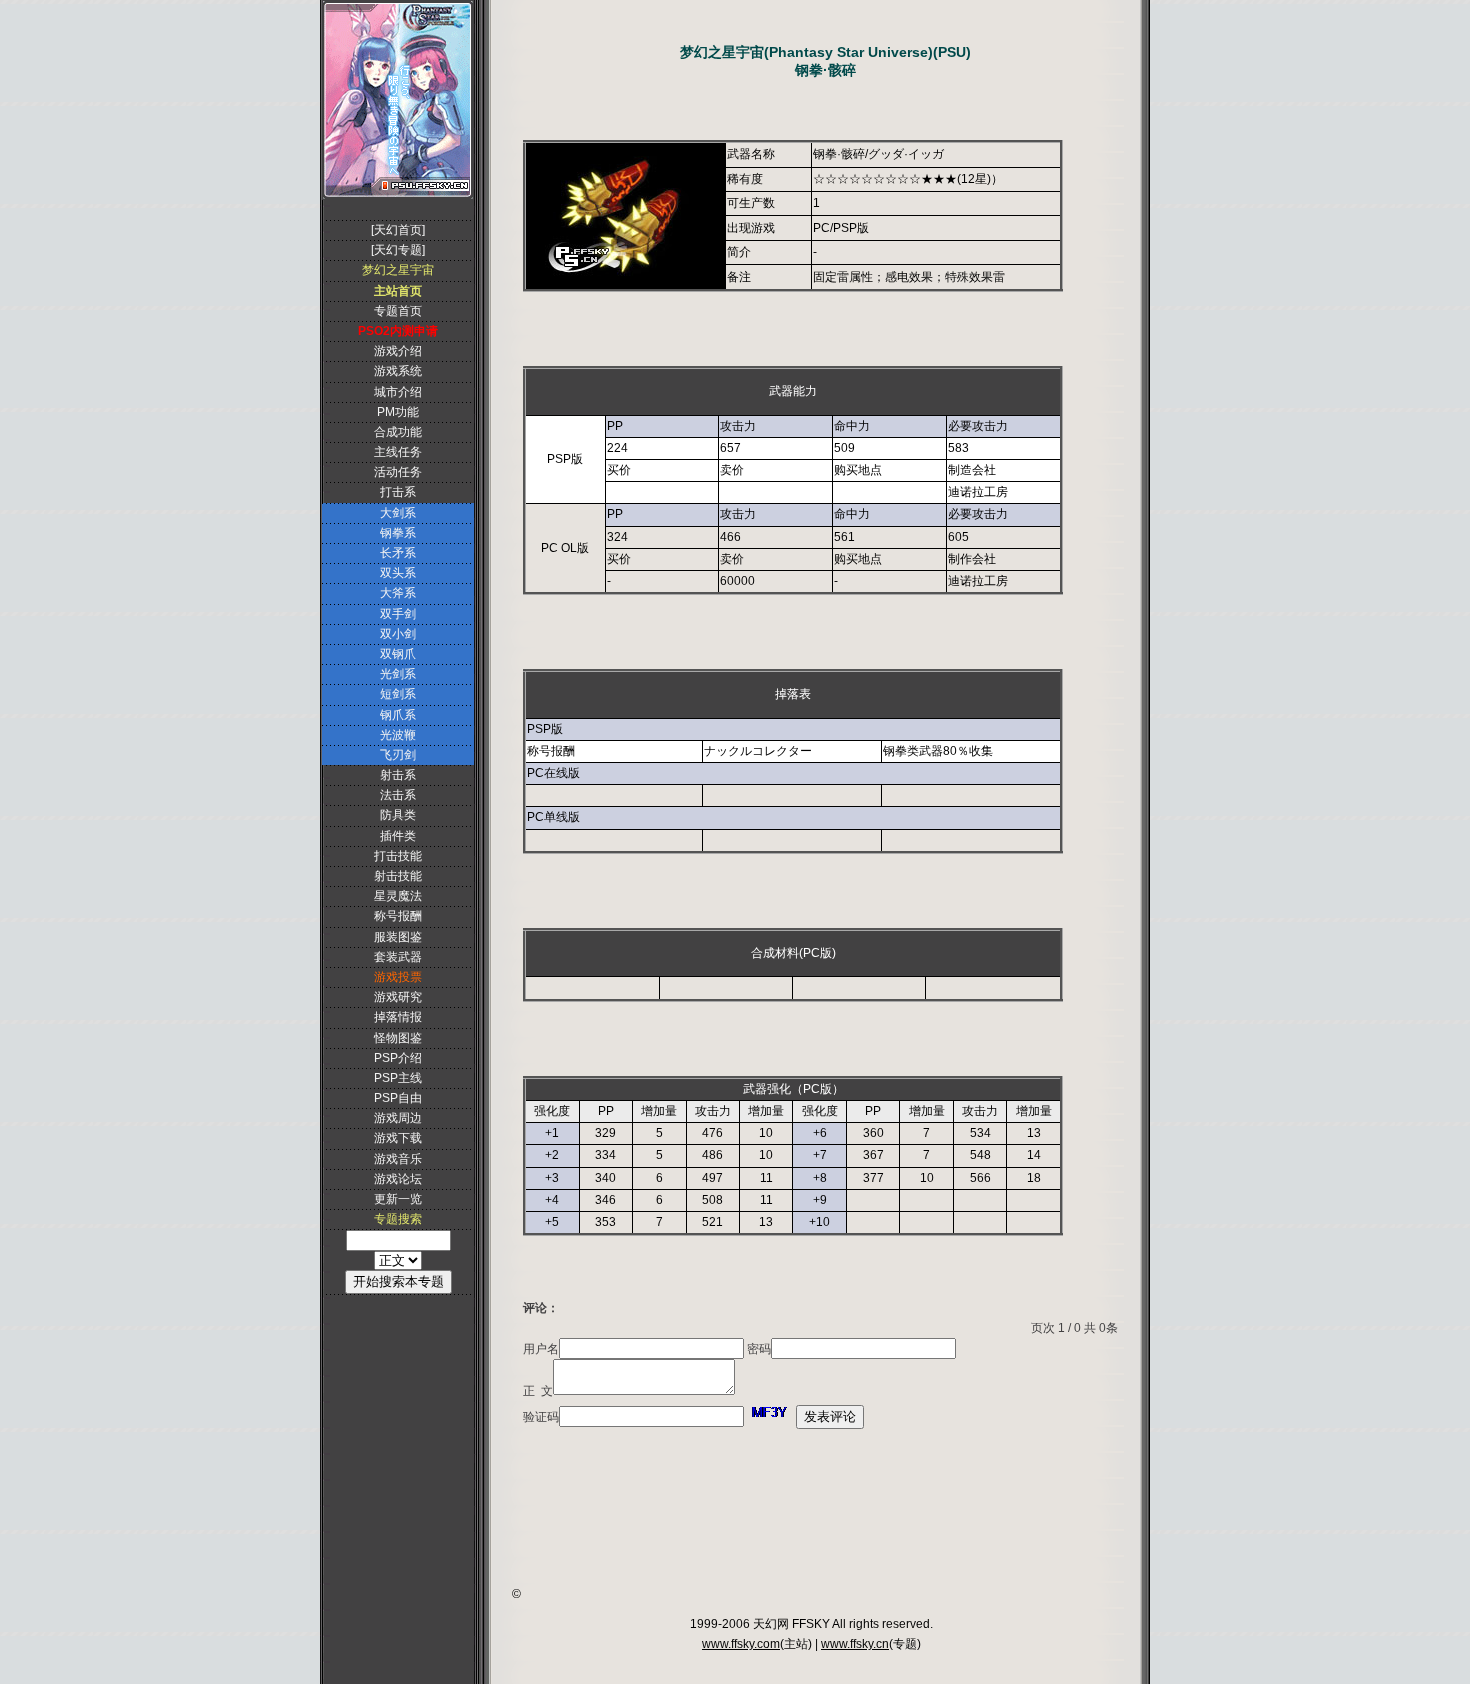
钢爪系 (398, 715)
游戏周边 (398, 1118)
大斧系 (398, 593)
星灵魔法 (398, 896)
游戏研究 (398, 997)
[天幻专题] (398, 250)
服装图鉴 (398, 937)
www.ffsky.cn (855, 1644)
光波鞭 (398, 735)
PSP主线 (398, 1078)
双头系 (398, 573)
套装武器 (398, 957)
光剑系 (398, 674)
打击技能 (398, 856)
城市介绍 (398, 392)
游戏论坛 (398, 1179)
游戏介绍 (398, 351)
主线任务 (398, 452)
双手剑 (398, 614)
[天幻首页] (398, 230)
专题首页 (398, 311)
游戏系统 (398, 371)
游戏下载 (398, 1138)
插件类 (398, 836)
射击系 (398, 775)
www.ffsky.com (741, 1644)
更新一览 (398, 1199)
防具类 (398, 815)
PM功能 (398, 412)
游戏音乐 (398, 1159)
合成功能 (398, 432)
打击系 (398, 492)
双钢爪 (398, 654)
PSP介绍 (398, 1058)
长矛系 (398, 553)
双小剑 (398, 634)
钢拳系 (398, 533)
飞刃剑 (398, 755)
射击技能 (398, 876)
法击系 (398, 795)
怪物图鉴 (398, 1038)
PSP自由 (398, 1098)
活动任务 (398, 472)
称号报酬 (398, 916)
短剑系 (398, 694)
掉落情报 (398, 1017)
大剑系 (398, 513)
